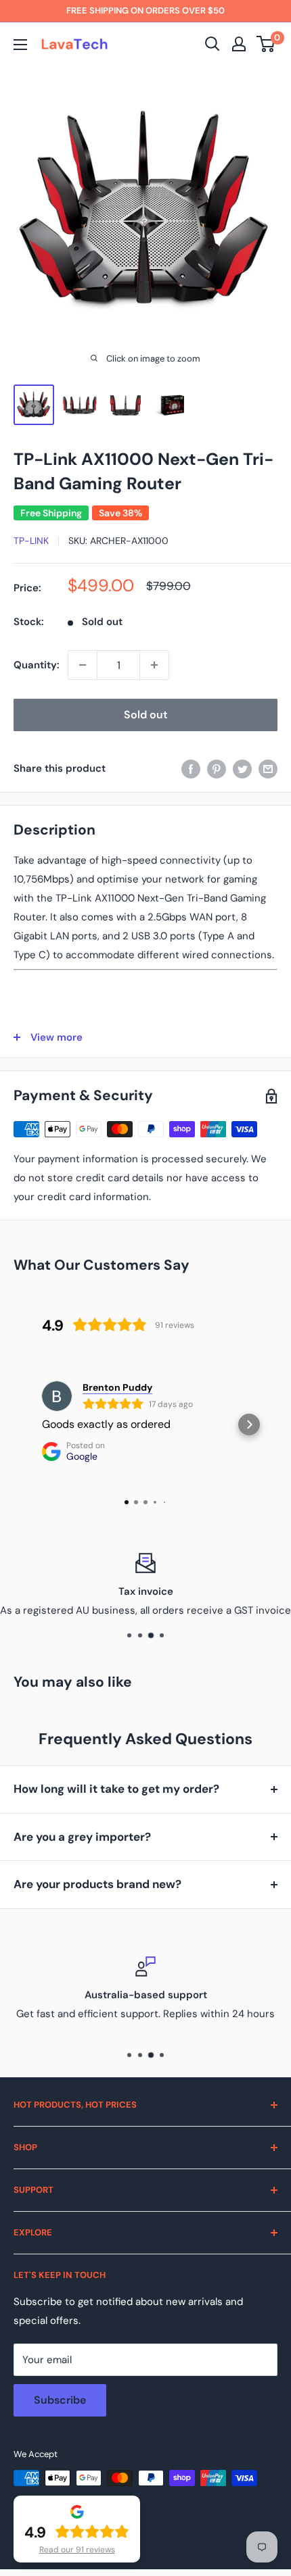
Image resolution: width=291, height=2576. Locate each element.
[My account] (239, 44)
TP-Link (31, 541)
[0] (266, 44)
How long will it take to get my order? (116, 1789)
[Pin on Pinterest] (217, 768)
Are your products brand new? (97, 1884)
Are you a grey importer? (82, 1837)
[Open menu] (20, 45)
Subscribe (60, 2400)
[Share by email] (268, 768)
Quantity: (37, 665)
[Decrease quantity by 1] (83, 665)
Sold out (146, 715)
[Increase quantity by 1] (154, 665)
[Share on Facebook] (191, 768)
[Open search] (212, 44)
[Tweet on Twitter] (242, 768)
